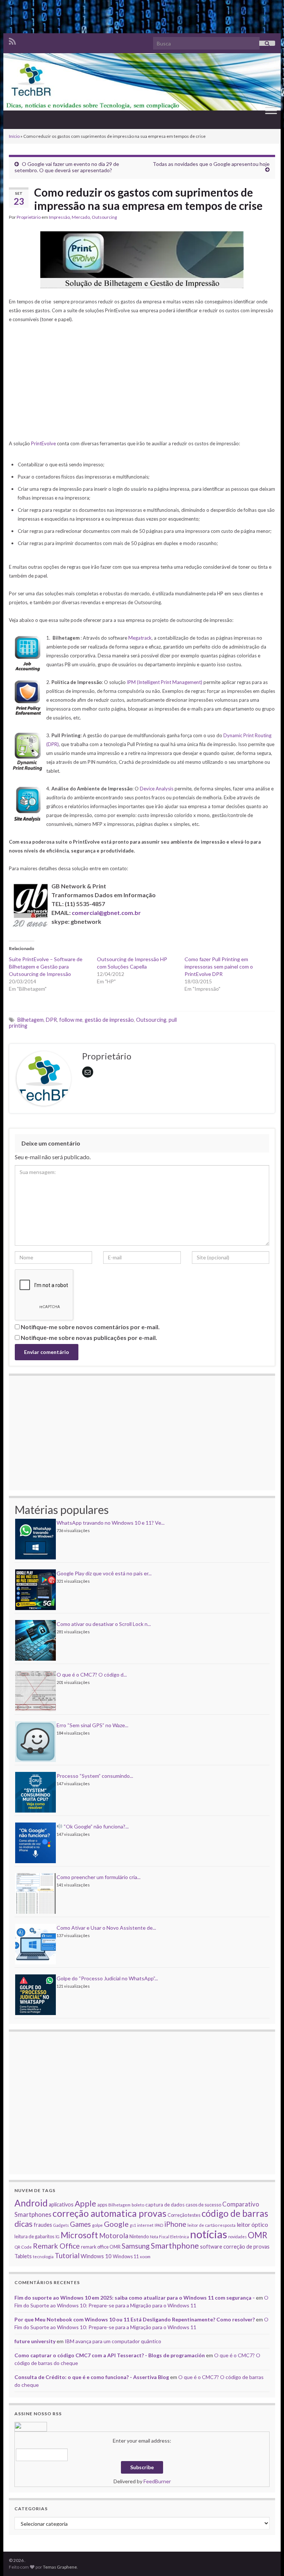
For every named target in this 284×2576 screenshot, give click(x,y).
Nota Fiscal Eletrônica (169, 2237)
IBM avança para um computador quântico (113, 2341)
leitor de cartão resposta (212, 2225)
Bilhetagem (31, 1020)
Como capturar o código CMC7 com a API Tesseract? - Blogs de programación (110, 2355)
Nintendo (139, 2236)
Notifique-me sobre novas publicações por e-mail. (89, 1338)
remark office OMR (101, 2247)
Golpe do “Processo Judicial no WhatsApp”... (107, 1978)
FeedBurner (157, 2481)
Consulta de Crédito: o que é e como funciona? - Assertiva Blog (92, 2377)
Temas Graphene (60, 2567)
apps (102, 2205)
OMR (258, 2235)
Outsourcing (104, 217)
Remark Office (56, 2246)
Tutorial (67, 2255)
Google (116, 2224)
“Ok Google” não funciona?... (96, 1826)
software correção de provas (235, 2247)
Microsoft (79, 2235)
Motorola (114, 2236)
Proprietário (29, 217)
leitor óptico (252, 2224)
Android (31, 2203)
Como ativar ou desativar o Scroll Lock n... (104, 1624)
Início (14, 136)
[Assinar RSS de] (12, 40)
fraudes (43, 2225)
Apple (85, 2204)
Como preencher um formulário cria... (99, 1877)
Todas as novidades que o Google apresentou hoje (211, 164)
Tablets (23, 2256)
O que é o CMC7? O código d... (92, 1675)
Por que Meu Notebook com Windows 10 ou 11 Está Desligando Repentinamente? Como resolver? (135, 2319)
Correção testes (184, 2215)
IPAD (159, 2225)
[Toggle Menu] (271, 110)
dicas (23, 2224)
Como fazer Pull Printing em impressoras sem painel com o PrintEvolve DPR (219, 967)
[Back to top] (267, 2559)
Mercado (81, 217)
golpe (97, 2225)
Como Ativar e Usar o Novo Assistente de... (106, 1928)
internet (145, 2225)
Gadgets (61, 2225)
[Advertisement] (142, 17)
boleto (138, 2205)
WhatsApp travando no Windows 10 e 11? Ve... (111, 1523)
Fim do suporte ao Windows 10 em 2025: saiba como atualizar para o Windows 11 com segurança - (135, 2298)
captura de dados (165, 2205)
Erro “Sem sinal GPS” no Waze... (92, 1725)
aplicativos (61, 2204)
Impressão (59, 217)
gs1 (133, 2225)
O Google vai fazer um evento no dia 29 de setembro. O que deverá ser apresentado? (67, 167)
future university (35, 2341)
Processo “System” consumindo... (95, 1776)
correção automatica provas (109, 2213)
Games (80, 2224)
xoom (145, 2256)
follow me (71, 1020)
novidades (237, 2237)
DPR (51, 1020)
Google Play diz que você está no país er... (104, 1573)
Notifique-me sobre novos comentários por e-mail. (90, 1327)
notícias (209, 2234)
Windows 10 (96, 2256)
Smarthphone (175, 2246)
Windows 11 (126, 2256)
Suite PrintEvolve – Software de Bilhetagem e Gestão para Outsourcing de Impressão (46, 967)
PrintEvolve (43, 443)
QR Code (23, 2247)
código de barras (235, 2213)
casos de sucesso (203, 2205)
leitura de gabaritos (34, 2236)
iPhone (175, 2224)
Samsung (136, 2246)
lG (58, 2237)
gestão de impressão (109, 1020)
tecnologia (43, 2256)
